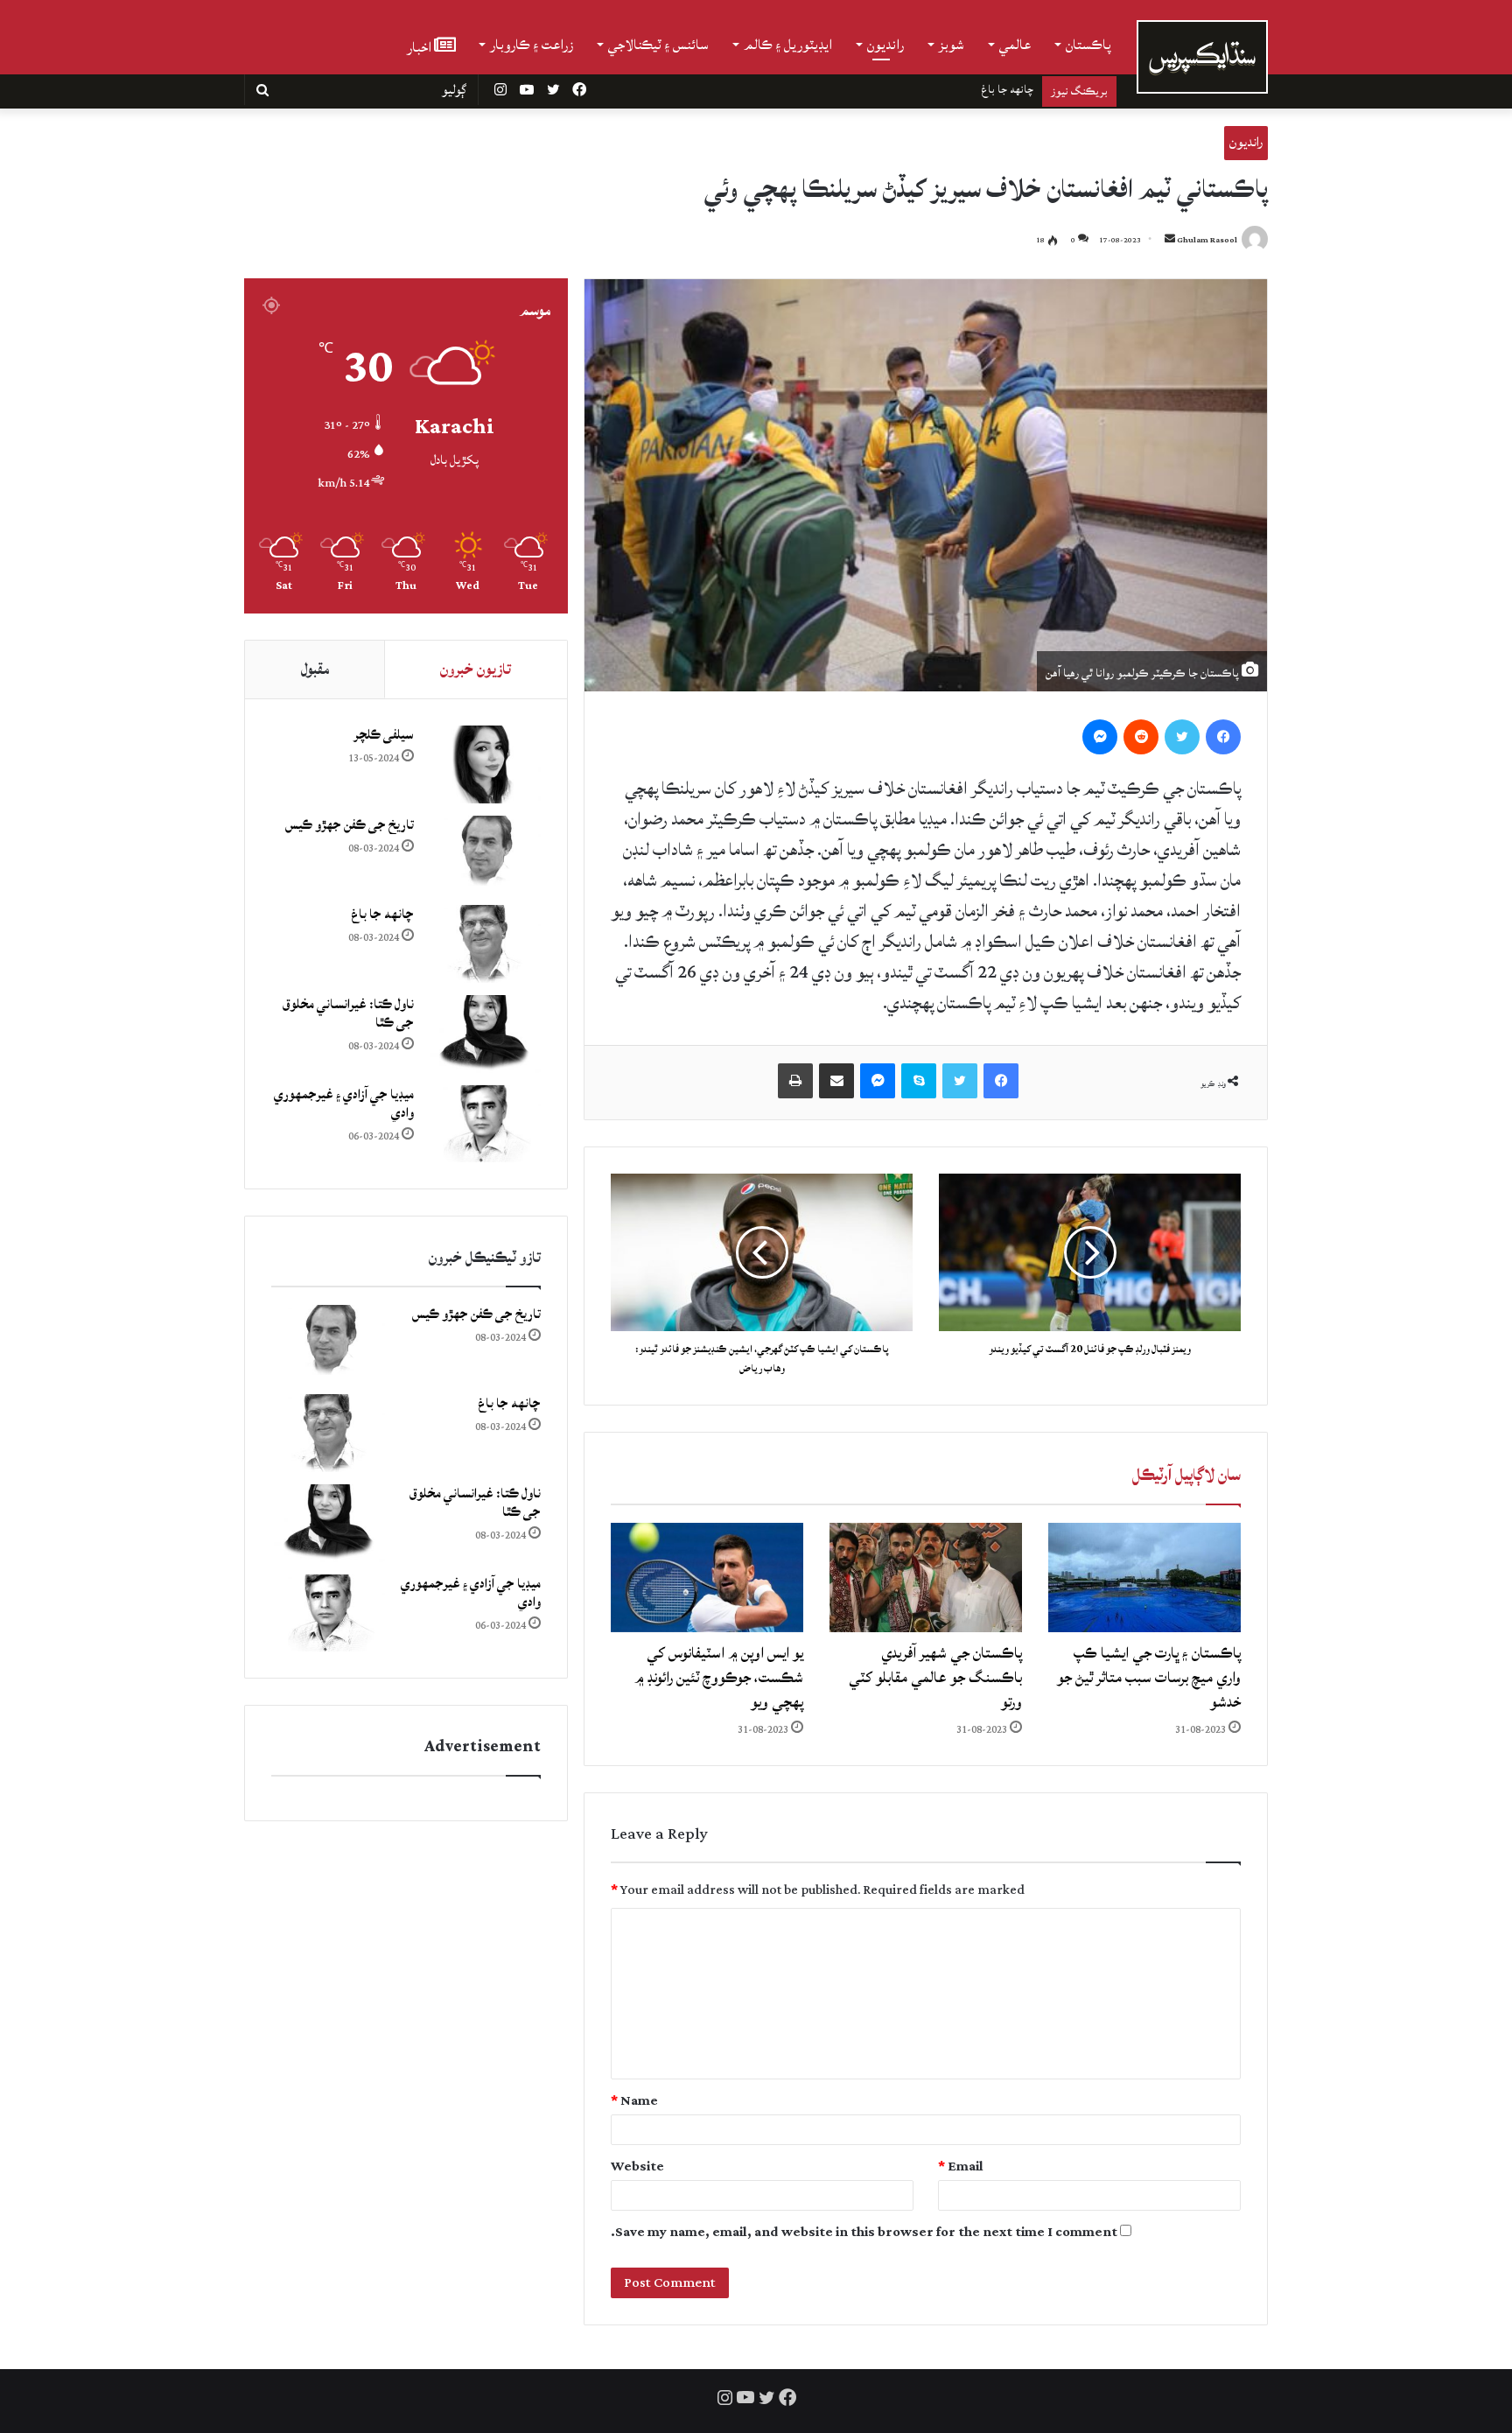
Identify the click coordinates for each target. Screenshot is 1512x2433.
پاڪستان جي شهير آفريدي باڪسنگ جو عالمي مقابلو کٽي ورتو (935, 1677)
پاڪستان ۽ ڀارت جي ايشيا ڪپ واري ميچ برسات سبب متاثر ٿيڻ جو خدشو (1149, 1677)
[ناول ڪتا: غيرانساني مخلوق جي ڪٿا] (484, 1034)
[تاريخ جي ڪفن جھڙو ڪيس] (484, 855)
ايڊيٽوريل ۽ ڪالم (788, 45)
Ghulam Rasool (1207, 240)
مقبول (315, 669)
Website (637, 2167)
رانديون (885, 45)
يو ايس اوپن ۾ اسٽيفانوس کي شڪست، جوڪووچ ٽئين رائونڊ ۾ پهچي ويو (719, 1677)
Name (634, 2101)
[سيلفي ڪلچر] (484, 764)
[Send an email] (1170, 240)
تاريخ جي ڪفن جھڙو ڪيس (350, 825)
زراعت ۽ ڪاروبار (532, 45)
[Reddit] (1141, 737)
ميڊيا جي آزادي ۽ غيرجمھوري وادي (344, 1104)
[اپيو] (795, 1081)
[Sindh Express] (1202, 57)
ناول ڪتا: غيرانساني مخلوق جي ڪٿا (957, 89)
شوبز (952, 45)
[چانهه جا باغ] (484, 944)
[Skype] (919, 1081)
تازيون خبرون (476, 669)
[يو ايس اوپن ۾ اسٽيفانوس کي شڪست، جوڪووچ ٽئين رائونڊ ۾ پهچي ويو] (707, 1577)
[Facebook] (1223, 737)
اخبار (420, 46)
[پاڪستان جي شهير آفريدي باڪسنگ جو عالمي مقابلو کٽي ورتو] (926, 1577)
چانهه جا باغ (382, 914)
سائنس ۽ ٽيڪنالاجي (658, 45)
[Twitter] (1182, 737)
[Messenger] (1100, 737)
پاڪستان (1088, 45)
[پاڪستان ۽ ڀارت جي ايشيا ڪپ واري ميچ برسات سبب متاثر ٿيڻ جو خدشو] (1144, 1577)
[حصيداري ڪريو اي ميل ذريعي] (836, 1081)
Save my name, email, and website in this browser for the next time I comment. (864, 2232)
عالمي (1015, 45)
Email (961, 2167)
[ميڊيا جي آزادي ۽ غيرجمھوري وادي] (484, 1124)
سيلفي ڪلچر (384, 735)
